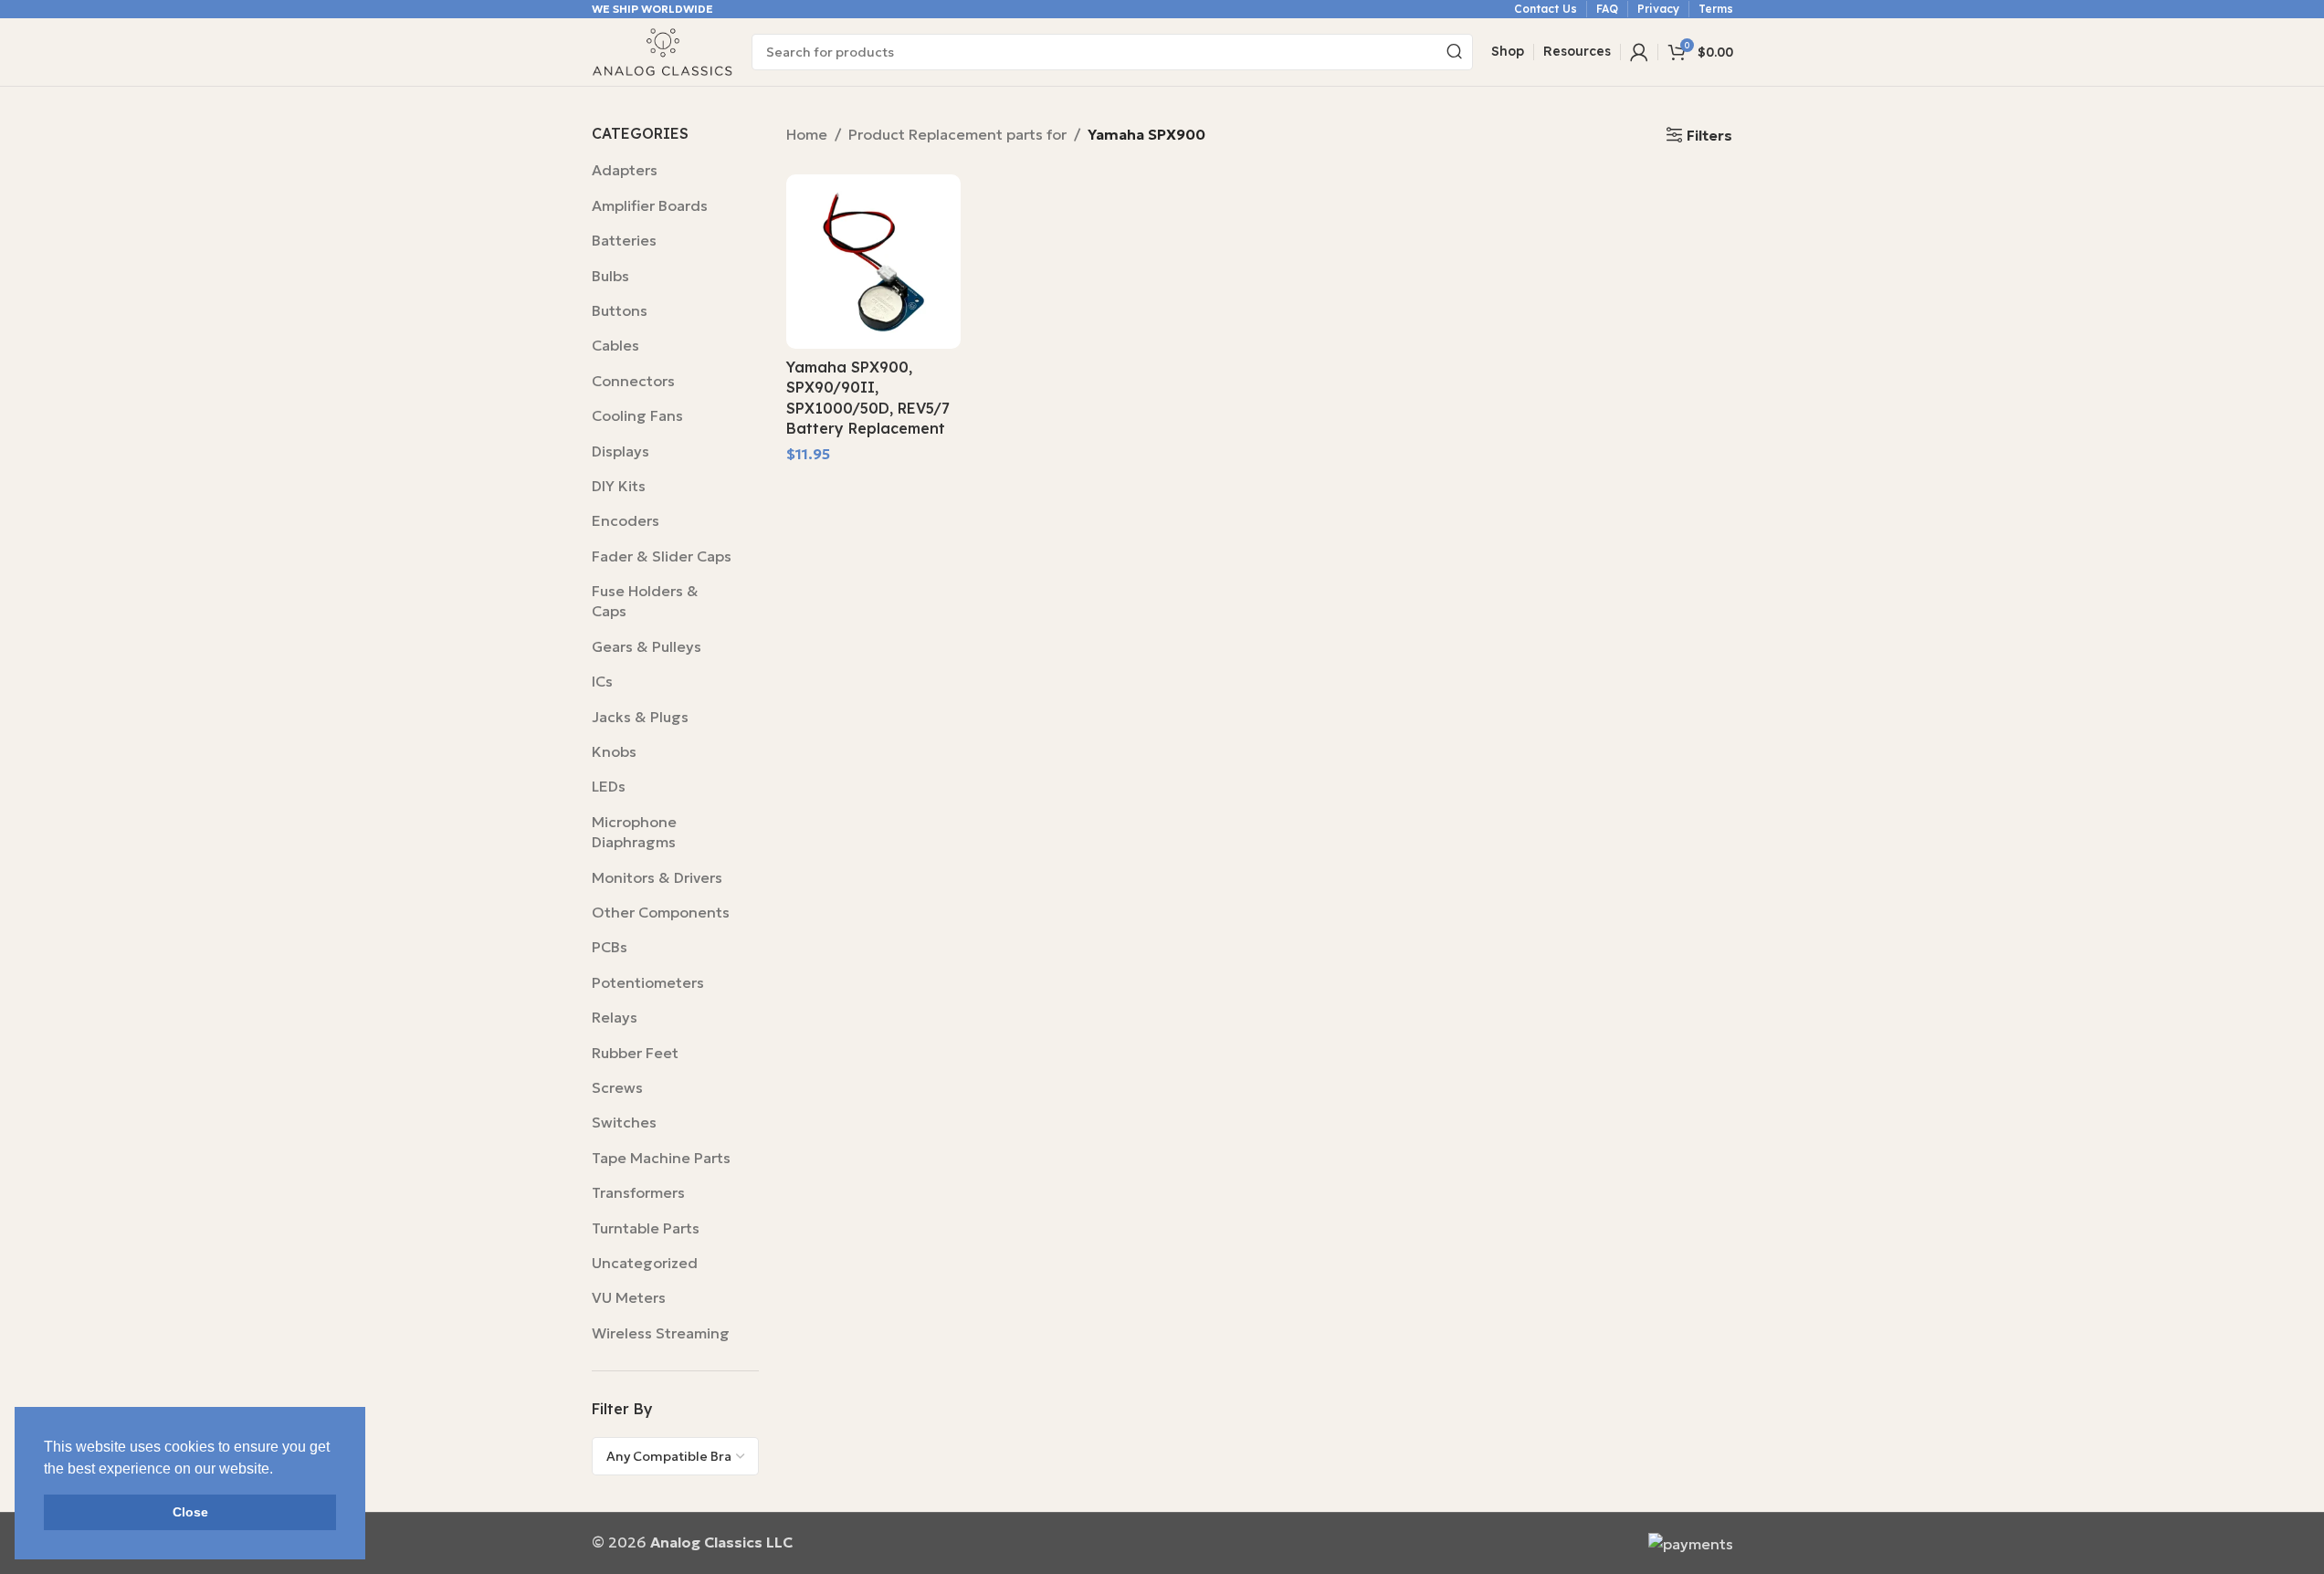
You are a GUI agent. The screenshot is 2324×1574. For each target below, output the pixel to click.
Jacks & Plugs (640, 717)
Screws (617, 1087)
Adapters (625, 170)
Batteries (624, 240)
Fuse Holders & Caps (645, 601)
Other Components (661, 912)
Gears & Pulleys (647, 646)
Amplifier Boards (650, 205)
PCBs (610, 947)
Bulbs (610, 276)
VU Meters (629, 1297)
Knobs (614, 751)
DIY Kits (619, 486)
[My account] (1639, 52)
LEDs (609, 786)
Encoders (626, 520)
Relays (615, 1017)
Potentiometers (648, 982)
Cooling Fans (637, 415)
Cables (615, 345)
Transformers (638, 1192)
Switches (624, 1122)
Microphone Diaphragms (634, 832)
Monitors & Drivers (657, 877)
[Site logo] (662, 50)
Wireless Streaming (661, 1333)
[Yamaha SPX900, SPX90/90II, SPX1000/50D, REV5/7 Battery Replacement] (873, 262)
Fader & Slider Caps (662, 556)
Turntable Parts (646, 1228)
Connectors (633, 381)
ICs (602, 681)
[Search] (1455, 52)
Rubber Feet (635, 1053)
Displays (620, 451)
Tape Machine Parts (661, 1158)
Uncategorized (645, 1263)
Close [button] (190, 1512)
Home (807, 134)
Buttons (620, 310)
